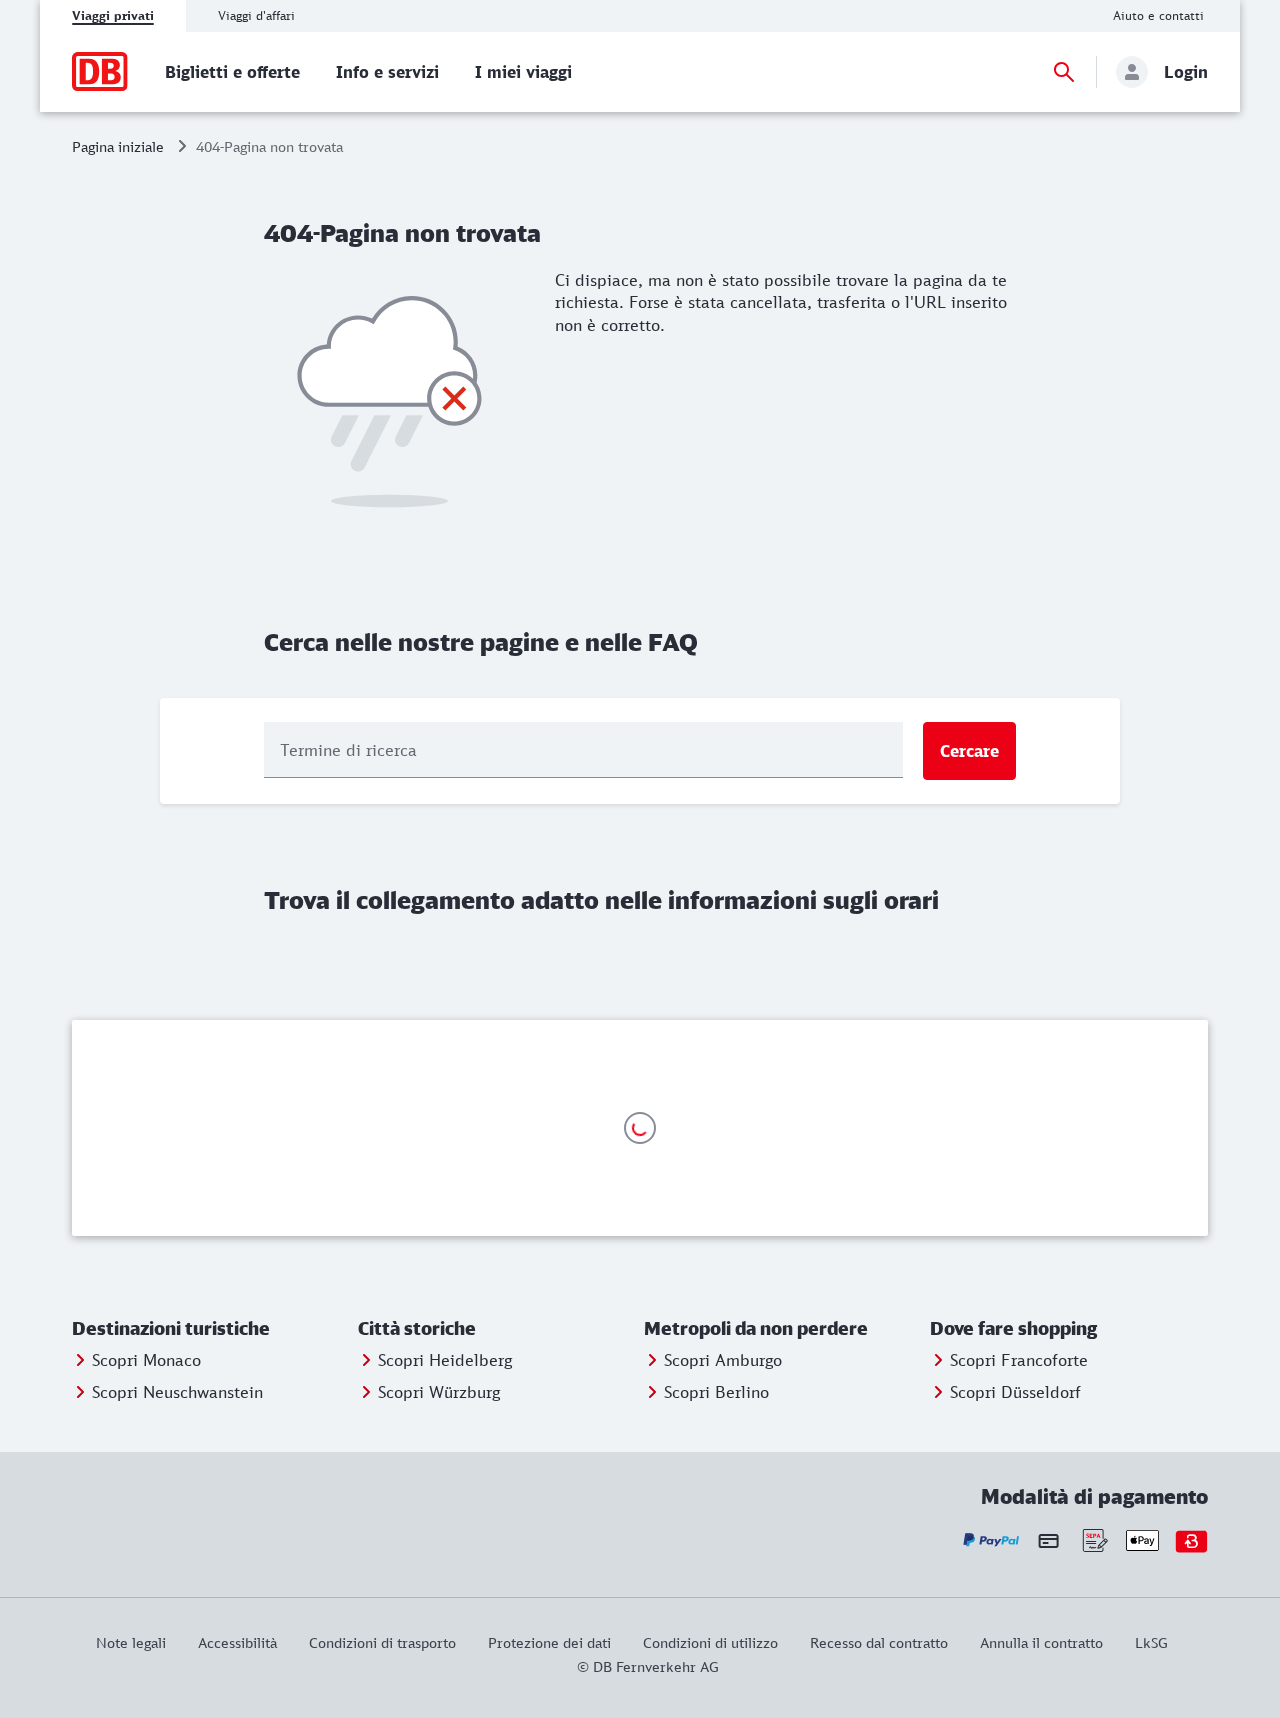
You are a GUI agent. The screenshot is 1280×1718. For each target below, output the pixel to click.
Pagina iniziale (118, 146)
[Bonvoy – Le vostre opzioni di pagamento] (1191, 1540)
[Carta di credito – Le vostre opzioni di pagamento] (1048, 1540)
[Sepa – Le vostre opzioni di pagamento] (1093, 1540)
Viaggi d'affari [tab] (256, 15)
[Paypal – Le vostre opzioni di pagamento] (991, 1540)
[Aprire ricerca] (1064, 72)
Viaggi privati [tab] (113, 15)
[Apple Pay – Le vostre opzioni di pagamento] (1142, 1540)
